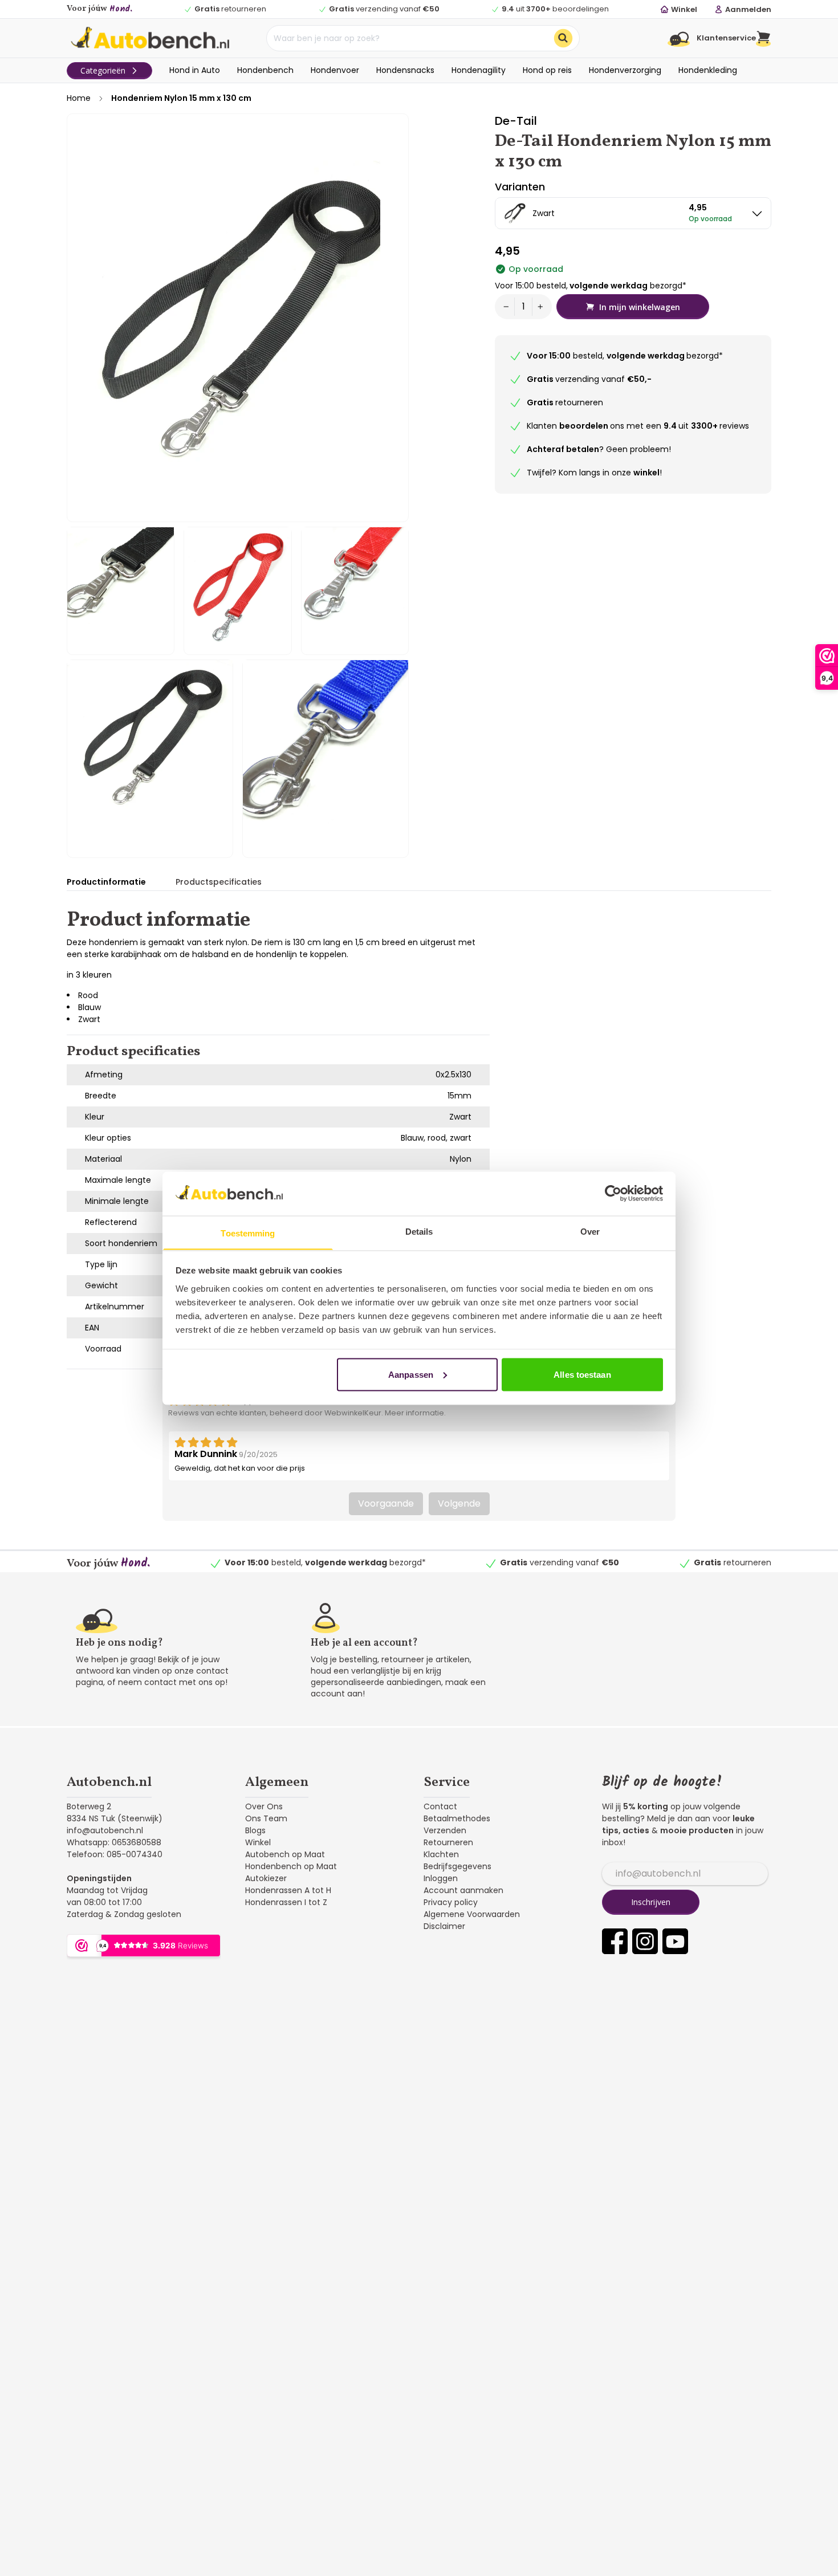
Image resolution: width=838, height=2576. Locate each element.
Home (79, 98)
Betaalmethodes (457, 1818)
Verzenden (445, 1830)
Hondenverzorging (625, 70)
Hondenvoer (335, 70)
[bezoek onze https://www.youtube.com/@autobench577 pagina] (675, 1941)
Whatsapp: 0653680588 (114, 1842)
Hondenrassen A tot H (288, 1890)
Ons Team (266, 1818)
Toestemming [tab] (248, 1233)
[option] (633, 213)
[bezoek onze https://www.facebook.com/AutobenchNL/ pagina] (615, 1941)
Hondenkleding (708, 70)
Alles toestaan (582, 1374)
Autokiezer (266, 1878)
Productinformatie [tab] (106, 882)
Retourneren (448, 1842)
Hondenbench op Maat (291, 1866)
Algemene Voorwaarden (472, 1914)
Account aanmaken (463, 1890)
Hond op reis (547, 70)
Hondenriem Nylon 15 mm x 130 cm (181, 98)
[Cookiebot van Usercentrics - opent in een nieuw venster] (613, 1193)
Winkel (258, 1842)
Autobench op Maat (285, 1854)
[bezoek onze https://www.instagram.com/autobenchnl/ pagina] (645, 1941)
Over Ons (264, 1806)
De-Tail (516, 121)
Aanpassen (411, 1374)
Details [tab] (419, 1231)
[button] (764, 38)
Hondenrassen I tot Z (286, 1902)
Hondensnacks (405, 70)
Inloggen (441, 1878)
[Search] (563, 38)
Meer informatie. (415, 1413)
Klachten (441, 1854)
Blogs (255, 1830)
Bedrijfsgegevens (457, 1866)
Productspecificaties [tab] (219, 882)
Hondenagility (479, 70)
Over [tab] (590, 1231)
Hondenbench (265, 70)
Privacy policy (451, 1902)
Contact (440, 1806)
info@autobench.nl (105, 1830)
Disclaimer (444, 1926)
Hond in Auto (195, 70)
